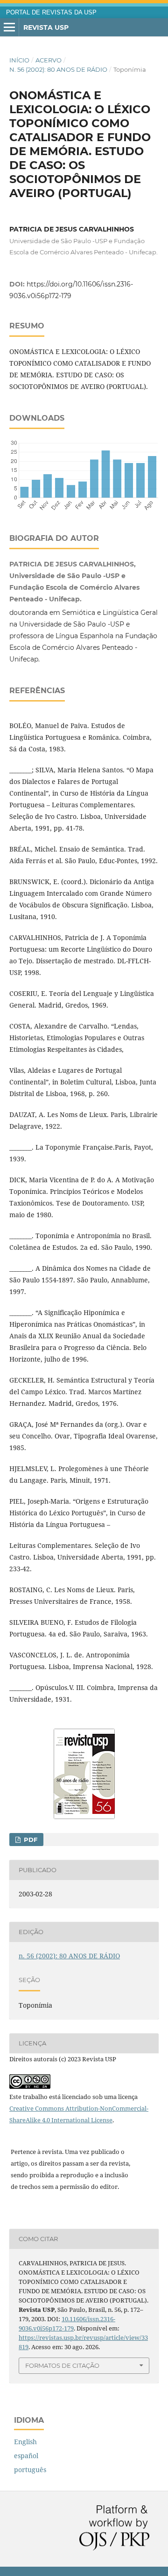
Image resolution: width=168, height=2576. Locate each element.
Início (19, 60)
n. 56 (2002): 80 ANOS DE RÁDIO (58, 69)
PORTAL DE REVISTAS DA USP (51, 13)
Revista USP (46, 27)
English (25, 2442)
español (26, 2456)
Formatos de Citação (62, 2365)
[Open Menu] (9, 27)
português (30, 2470)
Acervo (49, 60)
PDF (30, 1840)
